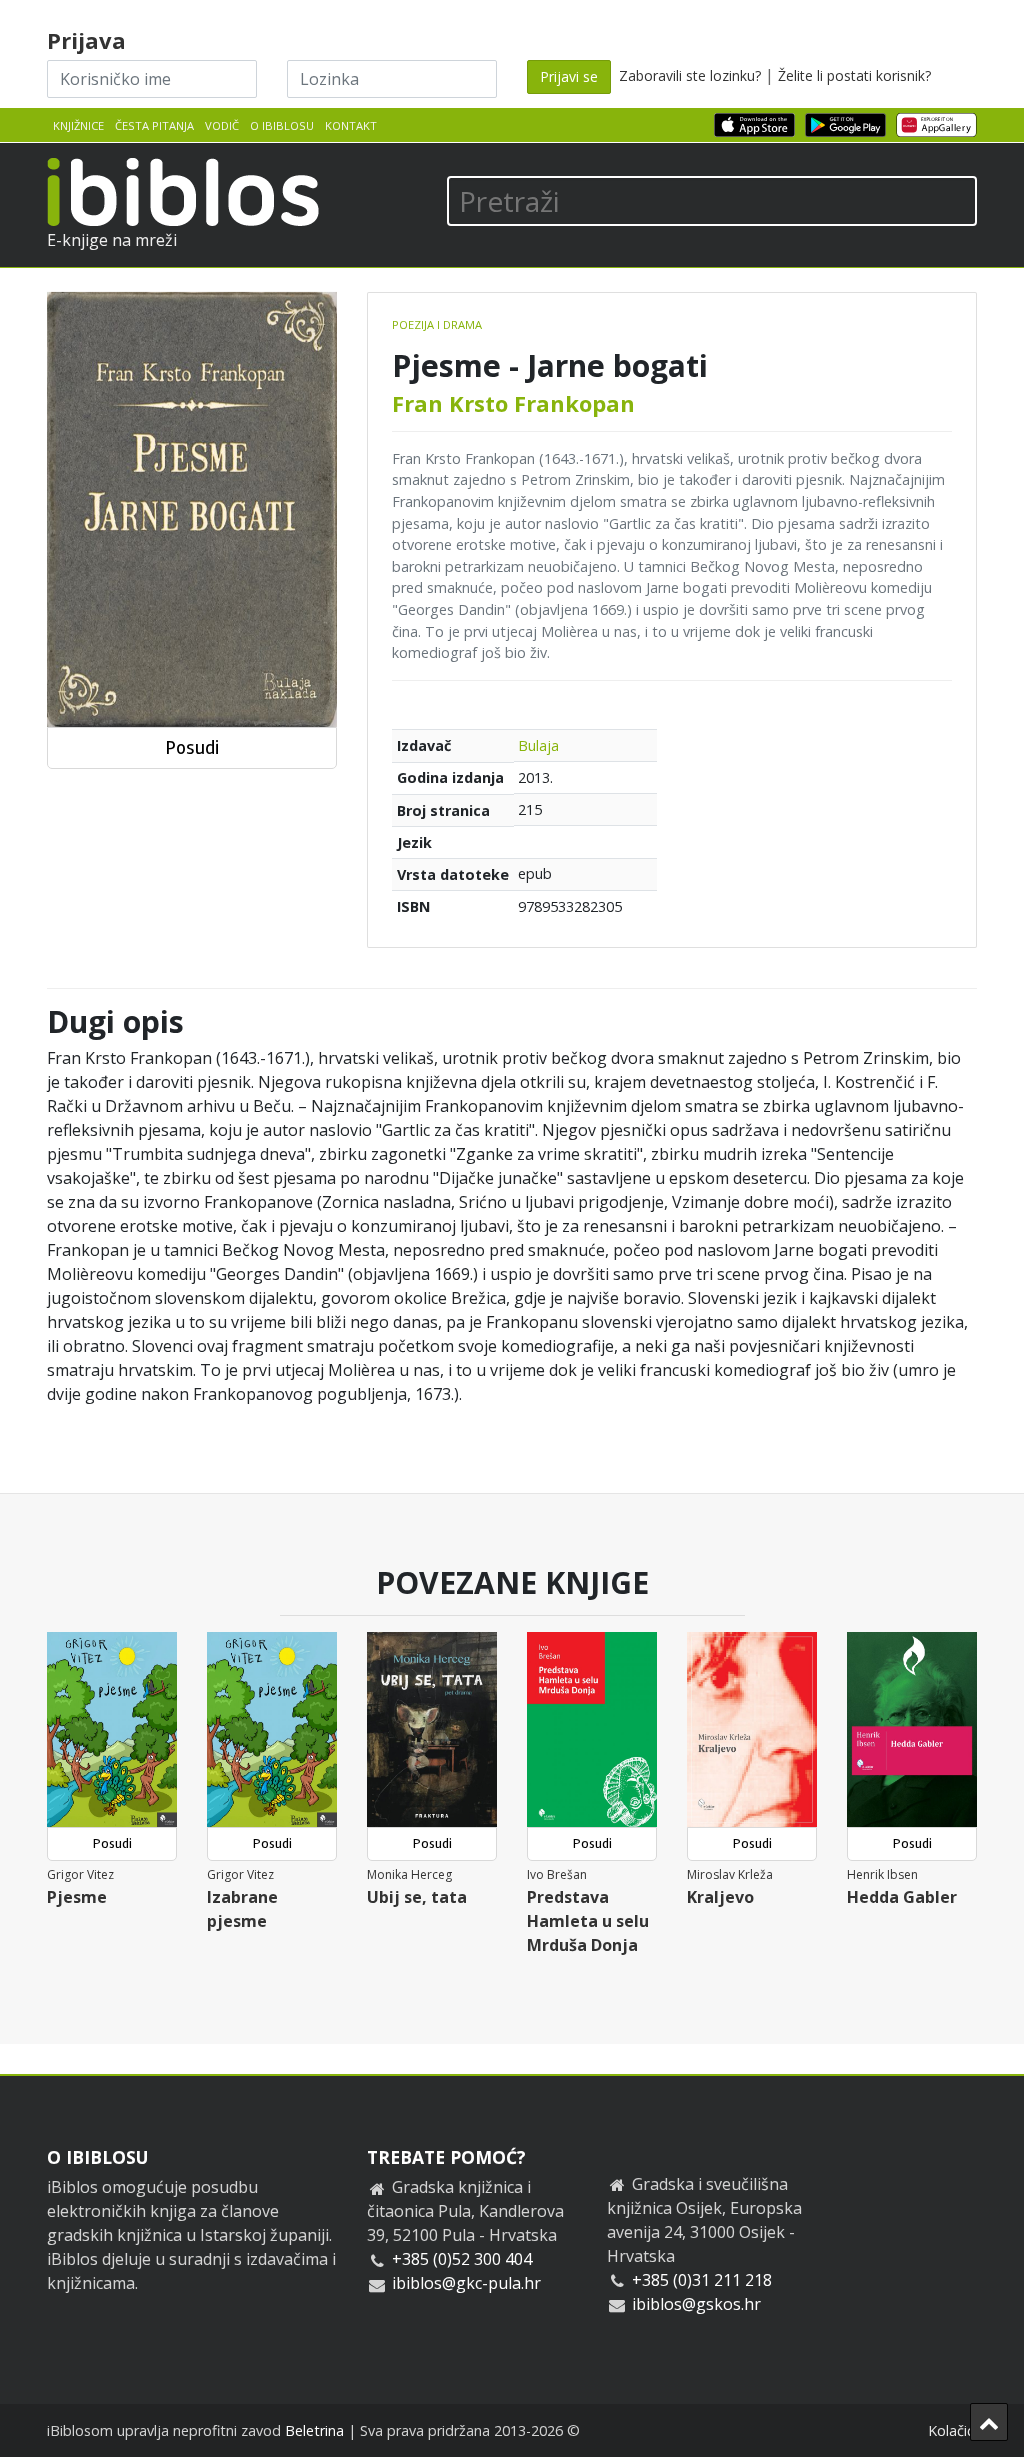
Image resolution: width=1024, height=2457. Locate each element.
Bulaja (538, 745)
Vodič (222, 125)
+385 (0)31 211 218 (702, 2280)
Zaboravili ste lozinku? (690, 75)
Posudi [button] (192, 747)
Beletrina (314, 2430)
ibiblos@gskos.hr (696, 2304)
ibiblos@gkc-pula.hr (466, 2283)
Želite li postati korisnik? (854, 75)
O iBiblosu (282, 125)
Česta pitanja (154, 125)
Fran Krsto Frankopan (513, 403)
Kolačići (952, 2430)
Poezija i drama (437, 324)
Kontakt (351, 125)
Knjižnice (78, 125)
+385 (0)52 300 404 (462, 2259)
